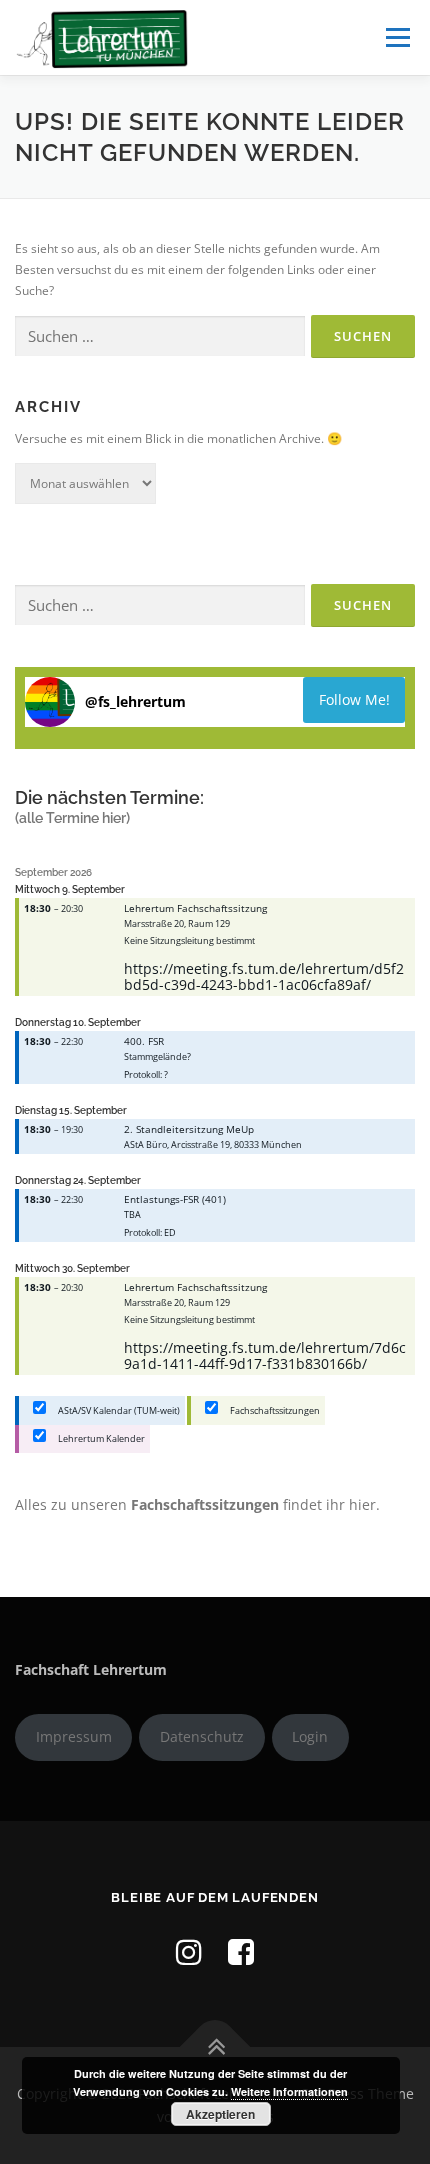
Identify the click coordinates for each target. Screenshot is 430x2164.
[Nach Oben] (215, 2046)
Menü (396, 37)
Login (310, 1736)
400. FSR (144, 1041)
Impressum (74, 1736)
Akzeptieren (220, 2114)
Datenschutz (202, 1736)
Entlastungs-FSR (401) (175, 1199)
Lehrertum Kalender (100, 1439)
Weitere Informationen (289, 2091)
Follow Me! (354, 699)
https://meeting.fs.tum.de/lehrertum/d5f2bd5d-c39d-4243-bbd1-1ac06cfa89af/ (264, 976)
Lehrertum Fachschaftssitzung (195, 908)
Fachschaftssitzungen (274, 1411)
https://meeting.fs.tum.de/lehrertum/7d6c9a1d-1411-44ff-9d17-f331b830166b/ (265, 1355)
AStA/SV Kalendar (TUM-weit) (118, 1411)
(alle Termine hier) (72, 818)
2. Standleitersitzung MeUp (189, 1129)
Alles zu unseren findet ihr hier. (197, 1504)
